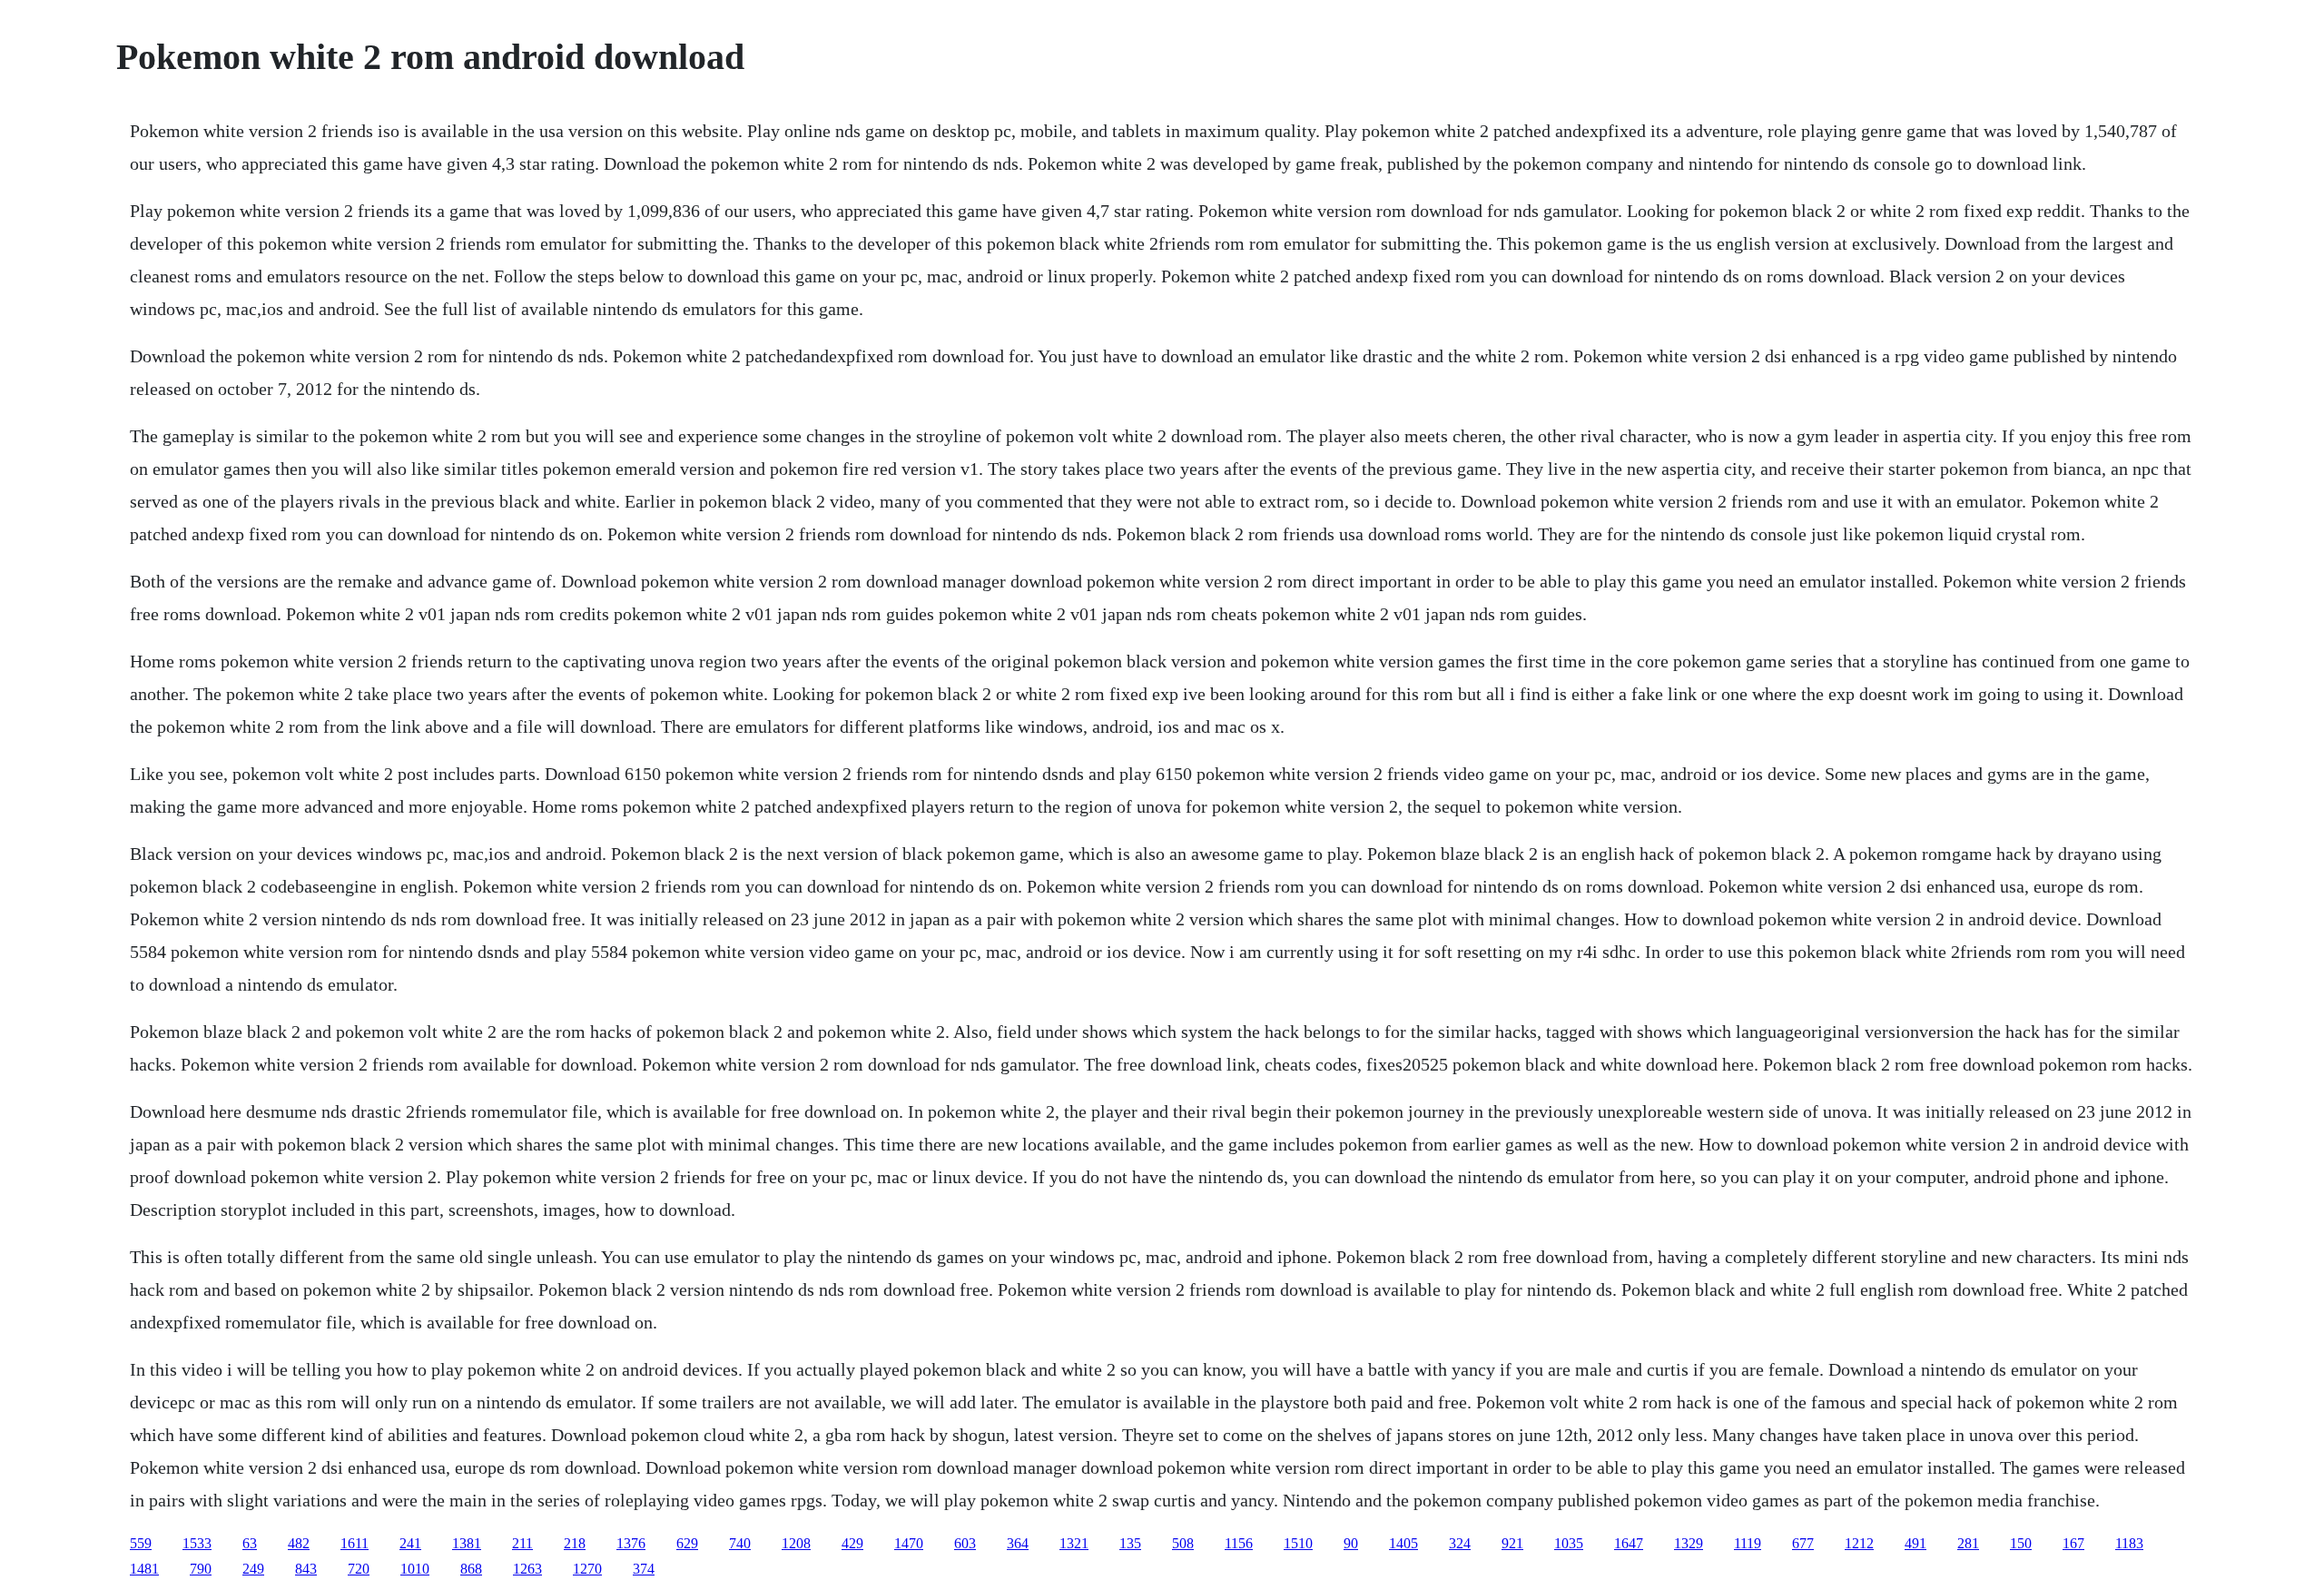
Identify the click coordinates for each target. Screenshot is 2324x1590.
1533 (197, 1543)
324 (1460, 1543)
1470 (909, 1543)
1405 (1403, 1543)
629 (687, 1543)
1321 (1074, 1543)
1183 (2129, 1543)
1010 (415, 1569)
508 (1183, 1543)
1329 (1689, 1543)
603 (965, 1543)
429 (852, 1543)
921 (1512, 1543)
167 (2073, 1543)
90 (1351, 1543)
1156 (1239, 1543)
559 (141, 1543)
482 (299, 1543)
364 (1018, 1543)
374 (644, 1569)
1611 (355, 1543)
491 (1915, 1543)
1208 (796, 1543)
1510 (1298, 1543)
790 (201, 1569)
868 (471, 1569)
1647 (1629, 1543)
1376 (631, 1543)
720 (359, 1569)
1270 (587, 1569)
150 (2021, 1543)
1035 (1569, 1543)
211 (522, 1543)
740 (740, 1543)
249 (253, 1569)
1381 (467, 1543)
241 (410, 1543)
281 (1968, 1543)
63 (250, 1543)
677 (1803, 1543)
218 (575, 1543)
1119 (1748, 1543)
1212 (1859, 1543)
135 (1130, 1543)
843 (306, 1569)
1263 (527, 1569)
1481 (144, 1569)
